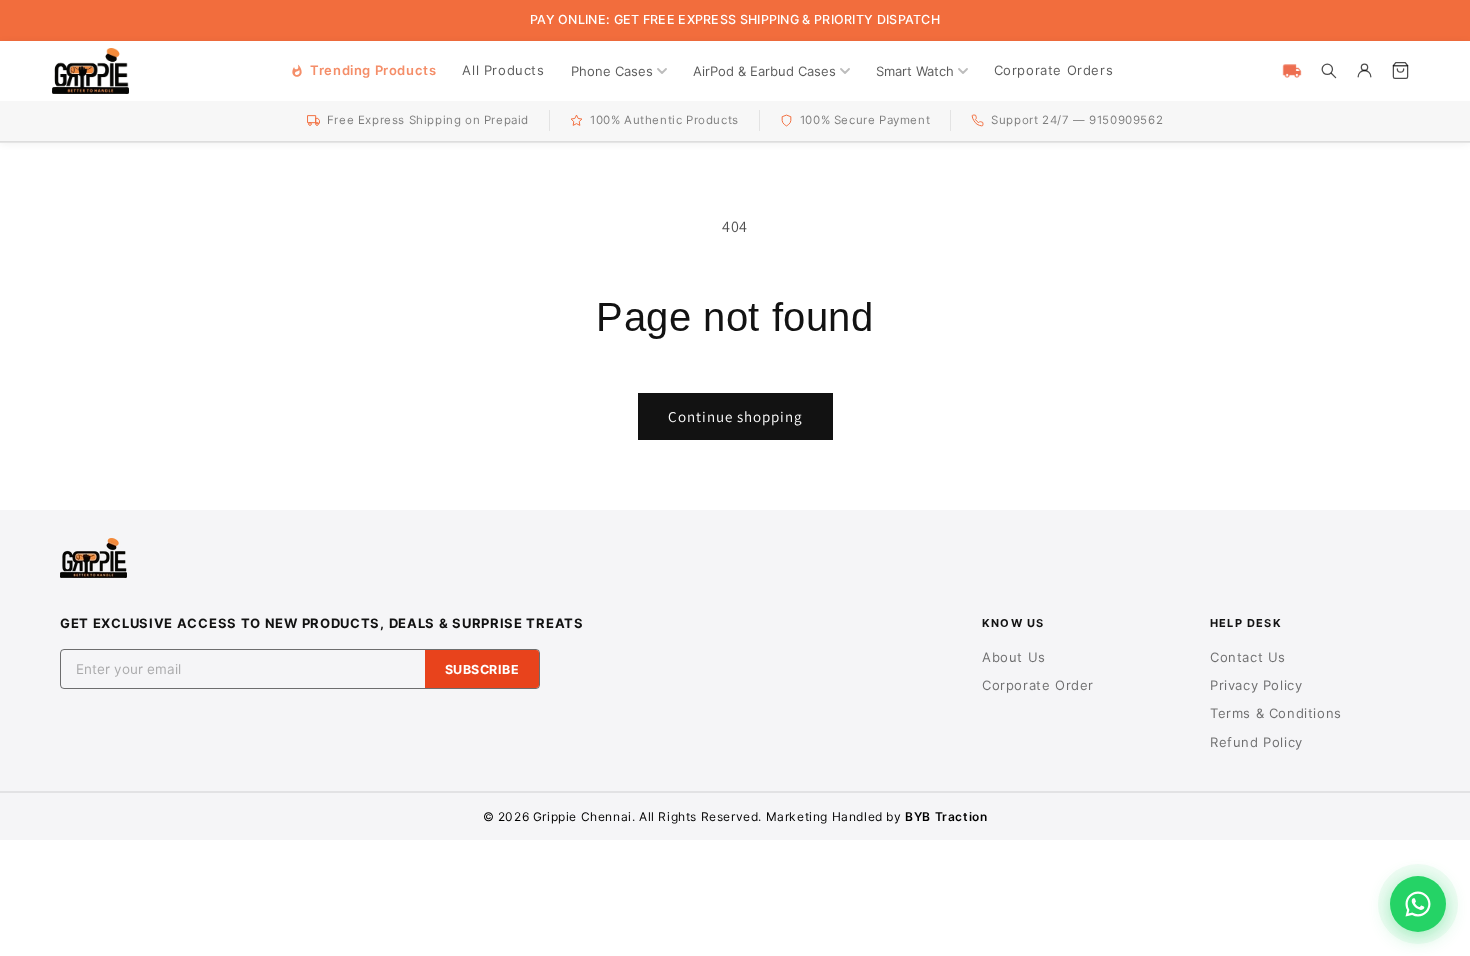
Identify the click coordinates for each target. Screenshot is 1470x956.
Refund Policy (1256, 742)
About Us (1014, 657)
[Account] (1364, 71)
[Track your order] (1292, 71)
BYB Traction (946, 816)
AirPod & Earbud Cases (764, 71)
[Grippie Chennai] (90, 71)
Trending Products (373, 70)
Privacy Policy (1256, 685)
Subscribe (482, 669)
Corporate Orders (1054, 70)
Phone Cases (612, 71)
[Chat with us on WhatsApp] (1418, 904)
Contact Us (1248, 657)
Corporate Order (1038, 685)
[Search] (1328, 71)
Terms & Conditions (1276, 713)
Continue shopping (735, 416)
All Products (503, 70)
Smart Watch (915, 71)
